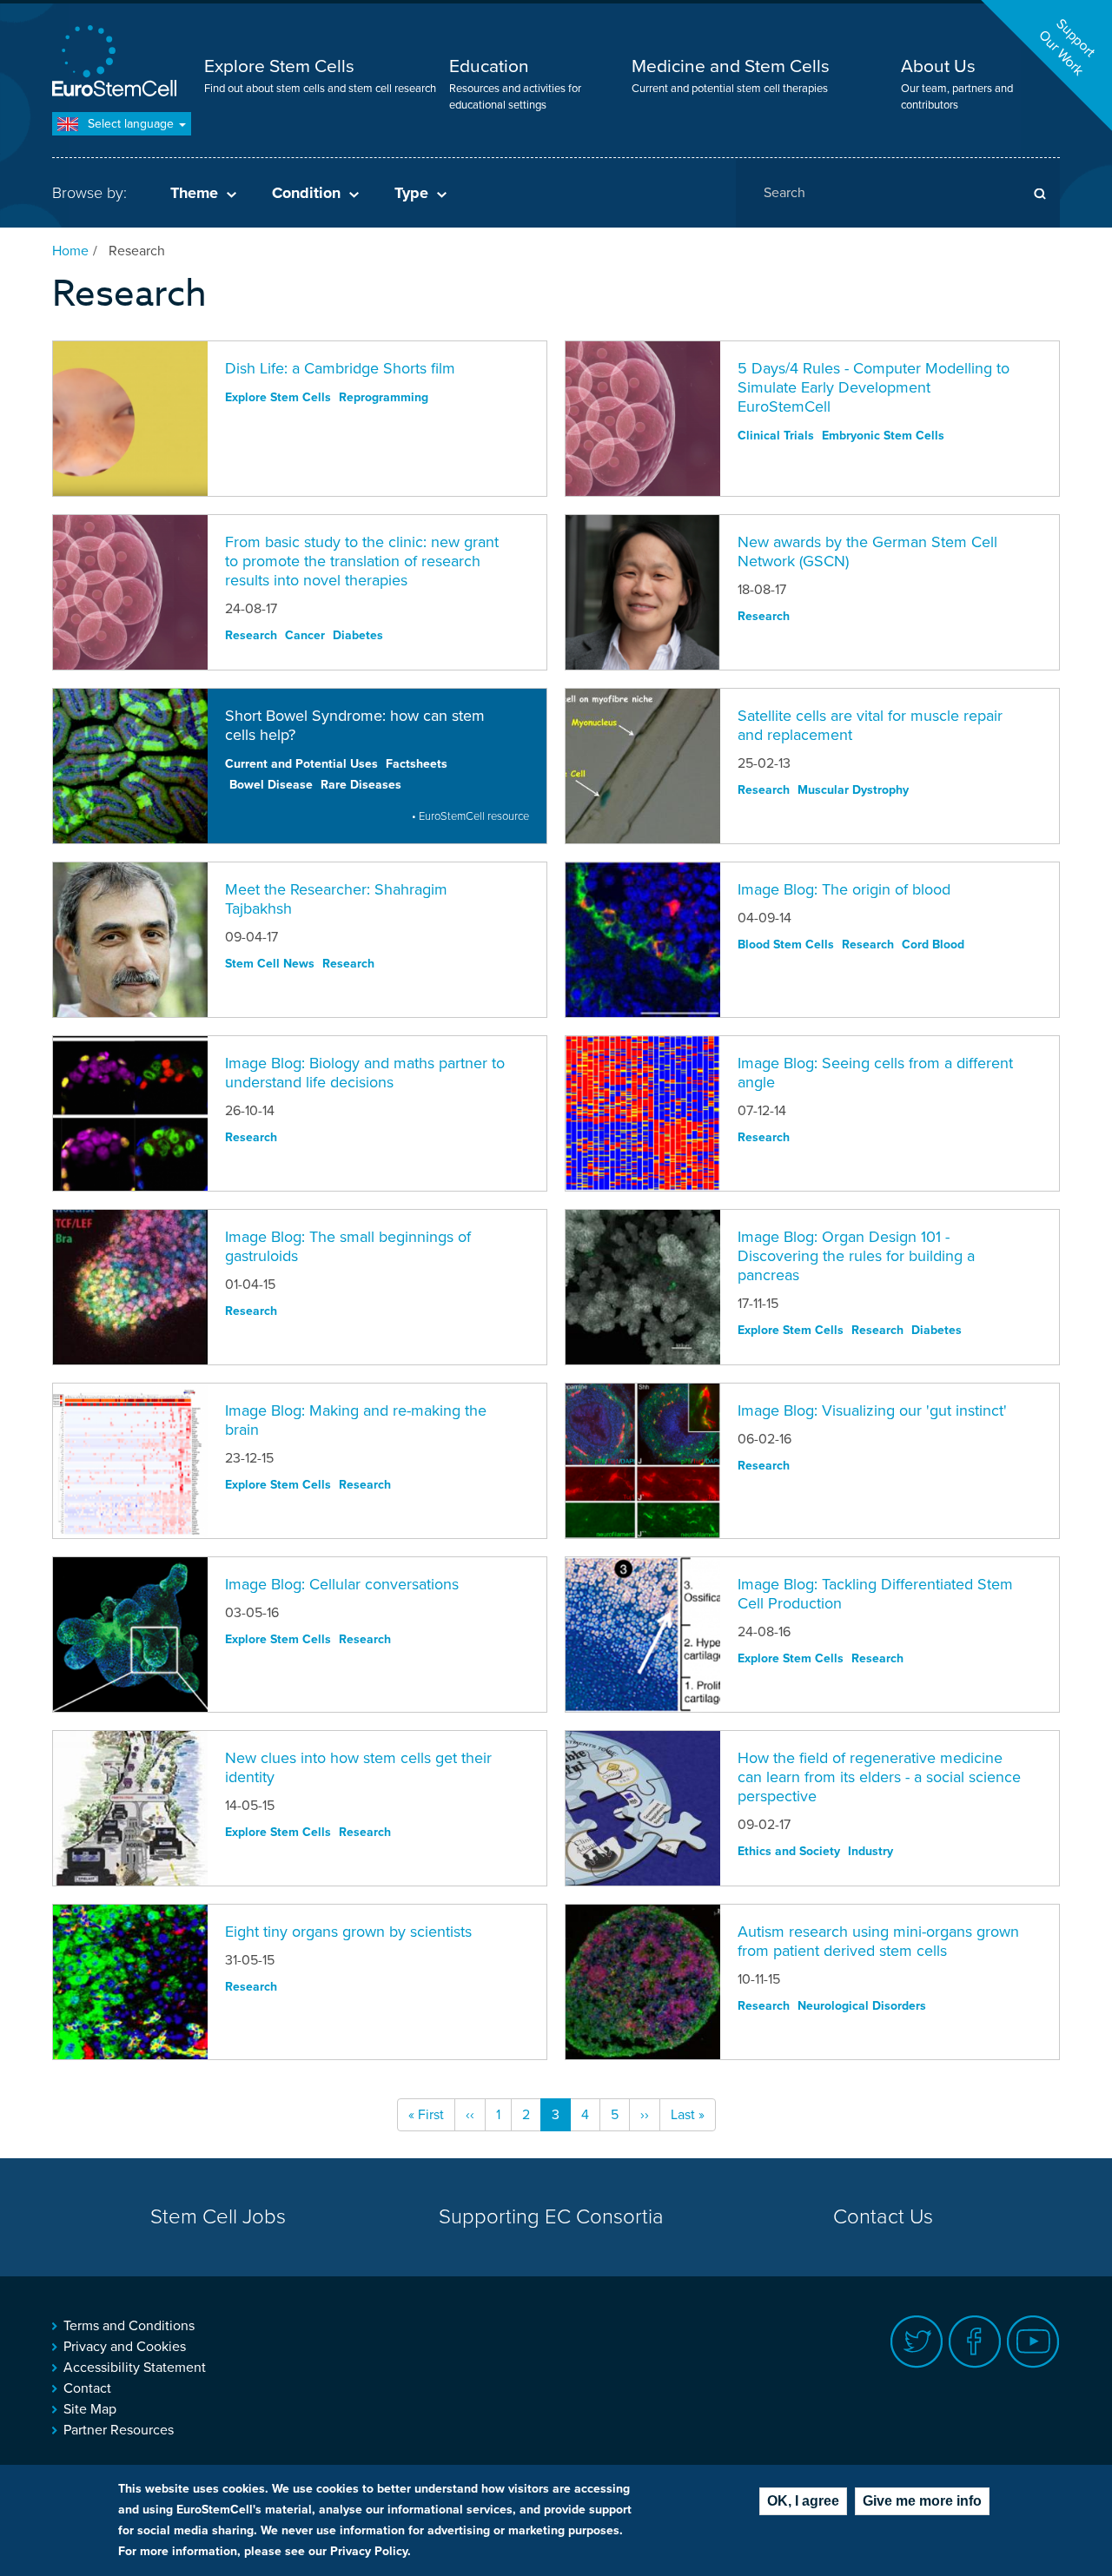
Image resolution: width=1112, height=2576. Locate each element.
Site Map (90, 2409)
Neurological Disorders (862, 2006)
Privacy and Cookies (125, 2347)
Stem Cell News (270, 964)
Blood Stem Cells (786, 945)
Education (489, 66)
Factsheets (417, 764)
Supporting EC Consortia (551, 2217)
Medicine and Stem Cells (731, 66)
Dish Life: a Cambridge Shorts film (340, 368)
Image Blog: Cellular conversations (342, 1584)
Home (70, 251)
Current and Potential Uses (301, 764)
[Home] (117, 63)
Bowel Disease (271, 785)
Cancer (305, 635)
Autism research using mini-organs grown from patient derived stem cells (878, 1941)
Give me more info (922, 2501)
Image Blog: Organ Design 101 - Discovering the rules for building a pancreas (856, 1256)
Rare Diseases (361, 785)
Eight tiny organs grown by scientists (348, 1932)
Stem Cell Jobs (218, 2217)
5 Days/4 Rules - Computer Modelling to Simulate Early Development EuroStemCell (874, 387)
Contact (87, 2388)
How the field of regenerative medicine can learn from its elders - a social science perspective (879, 1777)
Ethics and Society (789, 1851)
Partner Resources (119, 2430)
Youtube (1033, 2342)
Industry (870, 1851)
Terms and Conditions (129, 2326)
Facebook (975, 2342)
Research (251, 635)
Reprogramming (384, 397)
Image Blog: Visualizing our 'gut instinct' (872, 1410)
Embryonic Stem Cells (883, 436)
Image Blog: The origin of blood (844, 889)
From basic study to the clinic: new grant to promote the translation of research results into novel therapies (362, 561)
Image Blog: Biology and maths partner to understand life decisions (365, 1073)
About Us (938, 66)
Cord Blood (933, 945)
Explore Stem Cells (279, 66)
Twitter (917, 2342)
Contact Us (883, 2217)
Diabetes (358, 635)
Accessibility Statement (135, 2368)
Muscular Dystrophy (853, 790)
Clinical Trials (776, 436)
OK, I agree (803, 2501)
